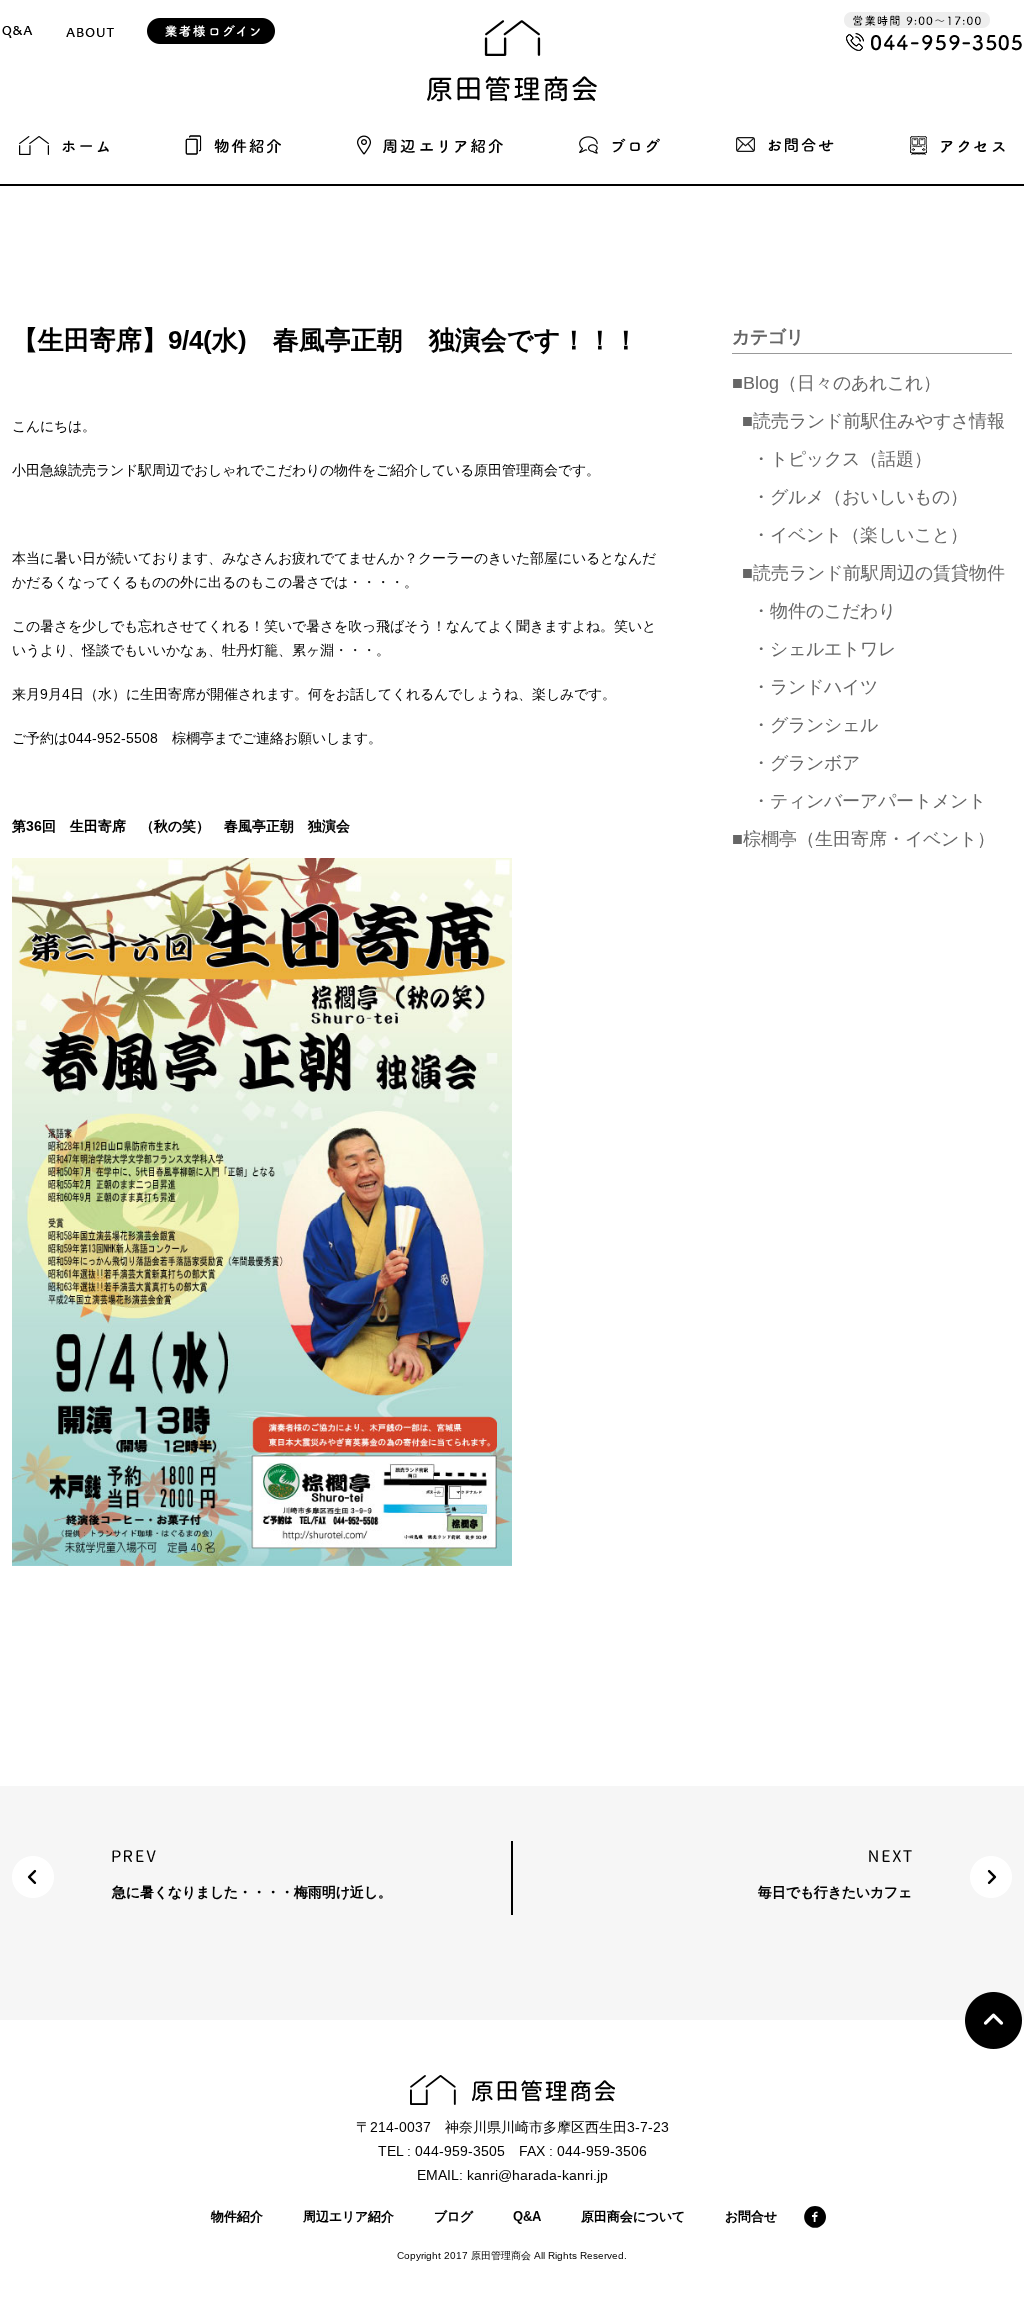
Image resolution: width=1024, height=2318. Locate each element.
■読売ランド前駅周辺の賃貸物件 (873, 573)
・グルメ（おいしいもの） (860, 497)
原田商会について (633, 2216)
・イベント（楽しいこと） (860, 535)
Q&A (527, 2216)
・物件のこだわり (824, 611)
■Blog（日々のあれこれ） (836, 383)
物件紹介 (237, 2216)
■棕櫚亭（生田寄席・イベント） (863, 839)
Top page (993, 2020)
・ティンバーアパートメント (869, 801)
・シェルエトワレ (824, 649)
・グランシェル (815, 725)
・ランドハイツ (815, 687)
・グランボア (806, 763)
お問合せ (751, 2216)
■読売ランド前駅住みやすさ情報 (873, 421)
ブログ (453, 2216)
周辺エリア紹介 (348, 2216)
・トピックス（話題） (842, 459)
